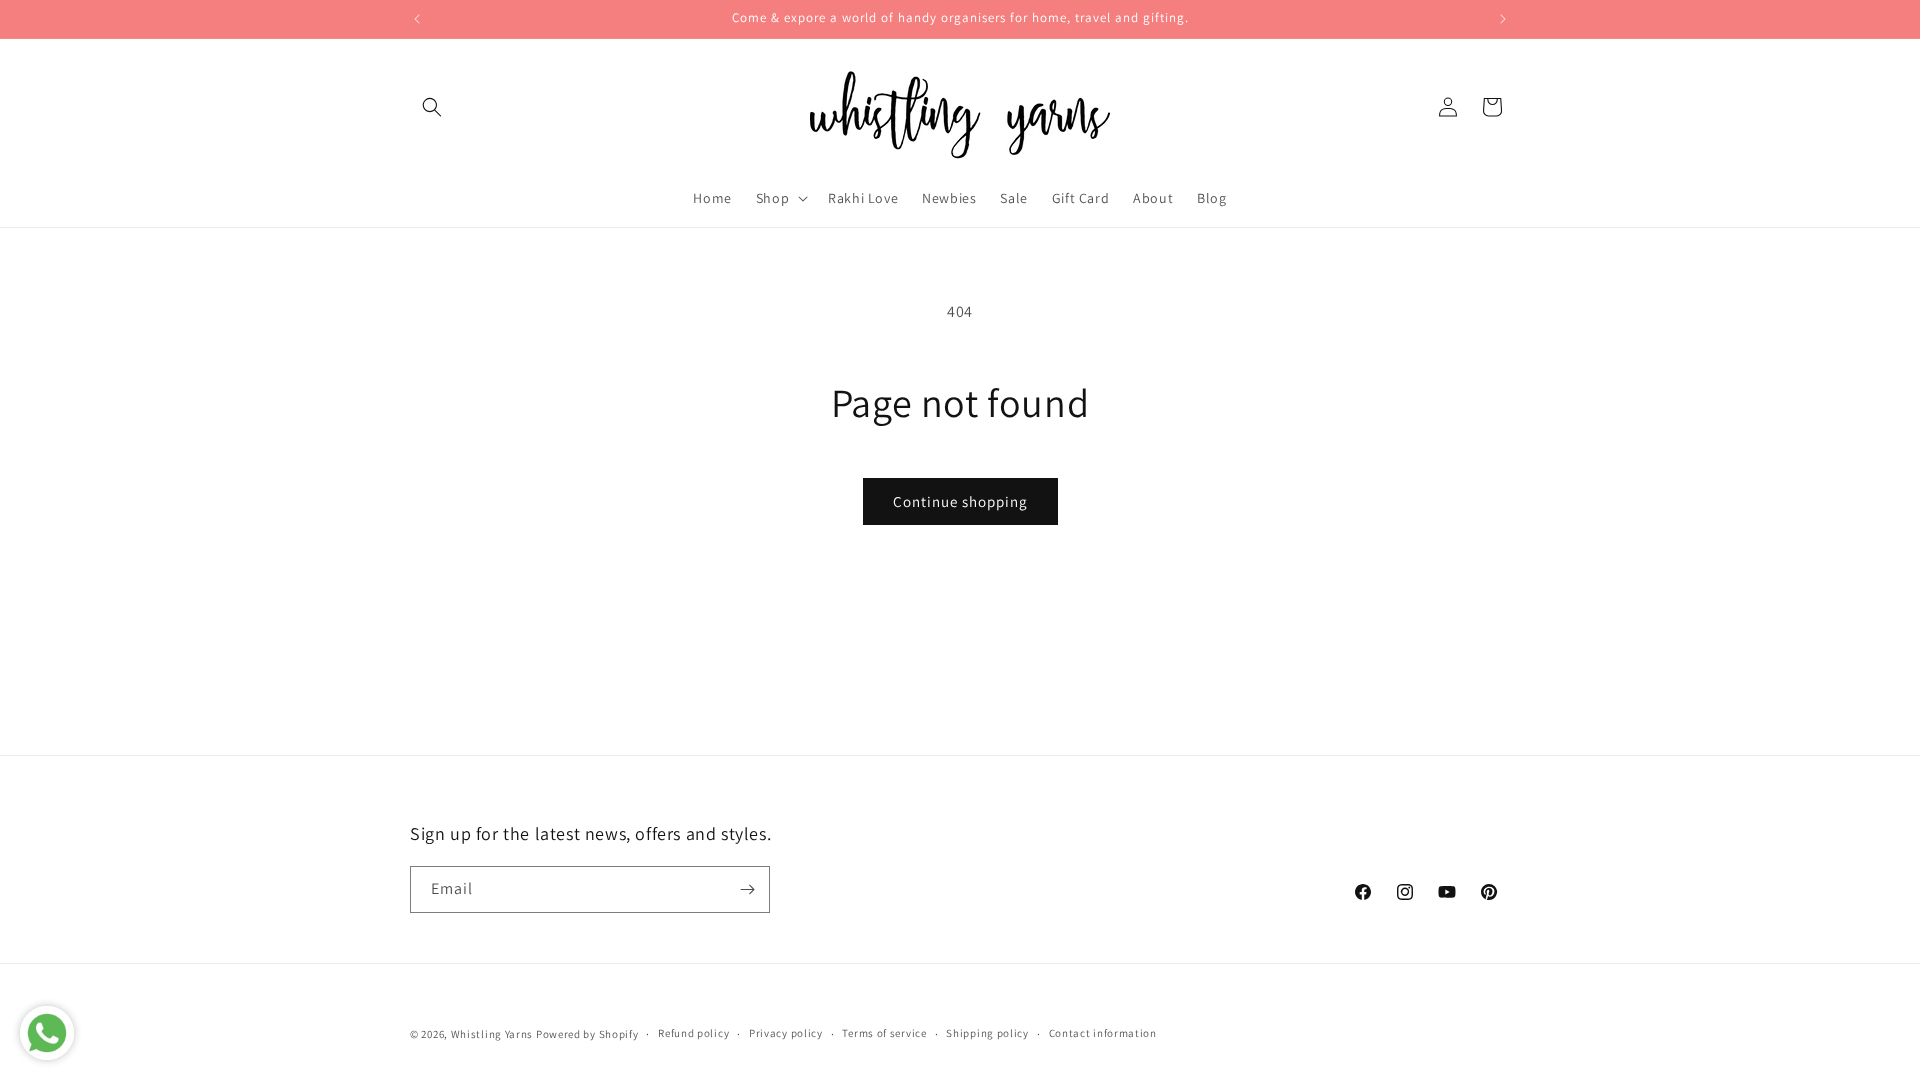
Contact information (1103, 1033)
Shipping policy (987, 1033)
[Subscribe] (747, 889)
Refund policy (693, 1033)
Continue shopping (960, 501)
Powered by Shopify (587, 1034)
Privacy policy (786, 1033)
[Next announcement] (1503, 19)
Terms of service (884, 1033)
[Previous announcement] (417, 19)
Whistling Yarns (492, 1034)
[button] (432, 107)
